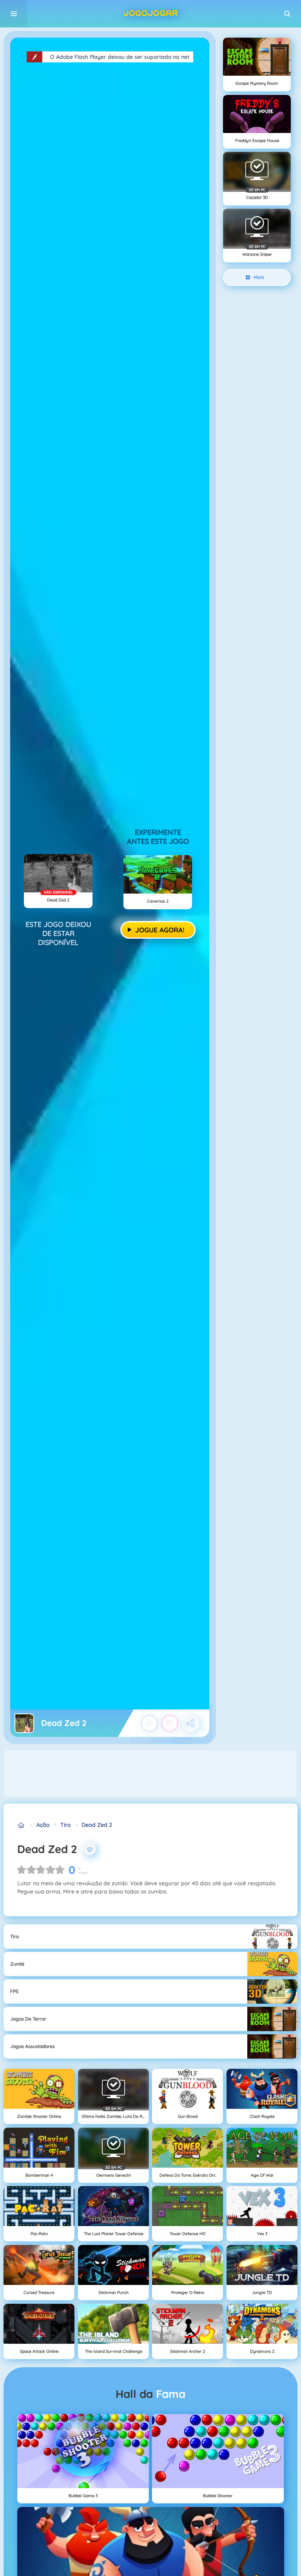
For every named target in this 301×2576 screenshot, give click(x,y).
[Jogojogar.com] (21, 1825)
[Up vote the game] (149, 1723)
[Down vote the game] (170, 1723)
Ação (43, 1825)
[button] (287, 14)
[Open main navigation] (14, 14)
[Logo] (150, 14)
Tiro (65, 1825)
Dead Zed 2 (97, 1825)
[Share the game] (190, 1723)
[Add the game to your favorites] (90, 1849)
